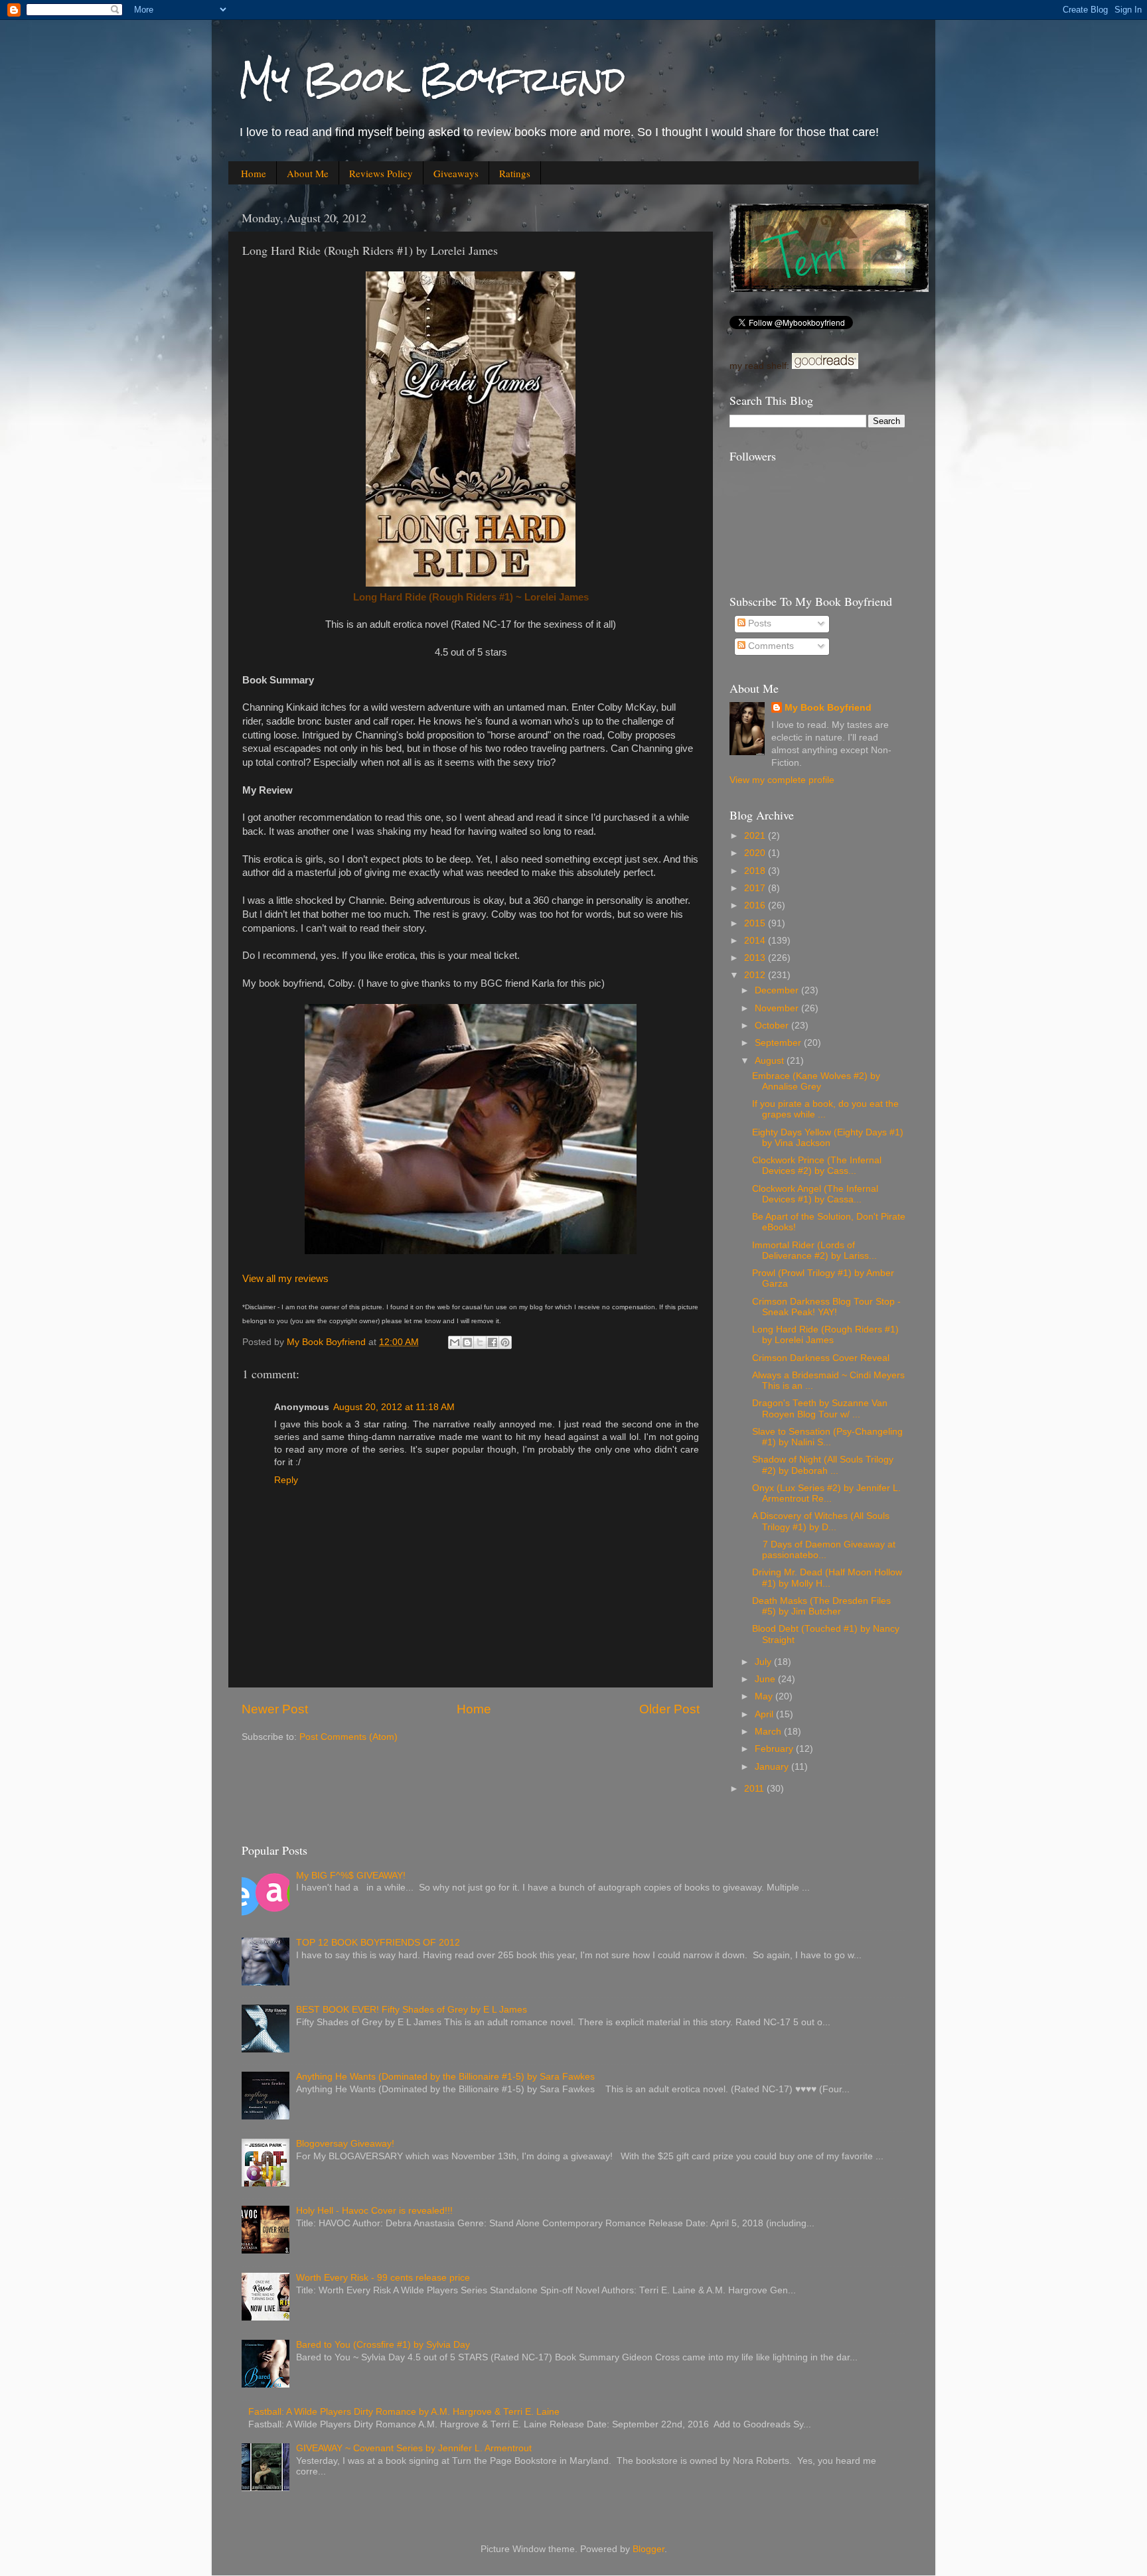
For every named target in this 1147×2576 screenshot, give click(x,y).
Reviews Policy (381, 173)
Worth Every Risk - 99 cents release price (383, 2278)
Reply (286, 1480)
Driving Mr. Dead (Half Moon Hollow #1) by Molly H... (827, 1578)
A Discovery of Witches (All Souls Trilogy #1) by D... (821, 1521)
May (765, 1696)
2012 (756, 975)
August (771, 1061)
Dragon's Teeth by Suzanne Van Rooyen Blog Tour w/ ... (820, 1408)
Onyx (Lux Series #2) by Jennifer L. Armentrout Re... (826, 1493)
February (775, 1749)
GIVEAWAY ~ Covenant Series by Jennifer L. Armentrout (414, 2448)
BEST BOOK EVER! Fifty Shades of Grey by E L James (412, 2010)
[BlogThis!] (467, 1342)
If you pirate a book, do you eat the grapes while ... (825, 1109)
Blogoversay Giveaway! (345, 2144)
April (765, 1714)
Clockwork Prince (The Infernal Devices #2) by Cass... (817, 1166)
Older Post (669, 1709)
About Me (308, 173)
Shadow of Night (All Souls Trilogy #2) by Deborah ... (823, 1465)
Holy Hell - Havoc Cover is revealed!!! (374, 2211)
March (769, 1732)
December (778, 990)
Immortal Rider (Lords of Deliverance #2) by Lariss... (814, 1251)
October (773, 1026)
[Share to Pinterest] (505, 1342)
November (778, 1008)
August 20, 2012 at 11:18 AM (394, 1407)
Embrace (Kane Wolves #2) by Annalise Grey (816, 1081)
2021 (756, 836)
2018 (756, 871)
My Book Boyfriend (432, 79)
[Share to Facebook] (493, 1342)
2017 (756, 888)
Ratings (515, 173)
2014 (756, 941)
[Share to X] (480, 1342)
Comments (770, 646)
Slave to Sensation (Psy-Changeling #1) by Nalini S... (827, 1437)
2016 (756, 905)
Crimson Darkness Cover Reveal (821, 1358)
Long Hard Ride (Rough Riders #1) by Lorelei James (825, 1335)
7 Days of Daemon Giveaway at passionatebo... (824, 1550)
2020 (756, 853)
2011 (755, 1789)
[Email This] (455, 1342)
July (764, 1662)
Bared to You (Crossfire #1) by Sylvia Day (383, 2345)
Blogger (649, 2549)
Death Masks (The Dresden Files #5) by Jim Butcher (821, 1606)
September (779, 1043)
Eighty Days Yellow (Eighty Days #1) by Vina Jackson (828, 1138)
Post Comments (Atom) (348, 1737)
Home (254, 173)
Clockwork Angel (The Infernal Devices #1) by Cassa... (815, 1194)
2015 (756, 923)
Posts (758, 623)
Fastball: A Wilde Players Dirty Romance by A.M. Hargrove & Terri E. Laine (404, 2412)
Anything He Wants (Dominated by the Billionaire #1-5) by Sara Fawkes (445, 2077)
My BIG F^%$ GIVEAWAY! (351, 1876)
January (773, 1767)
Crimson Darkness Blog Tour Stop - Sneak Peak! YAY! (826, 1307)
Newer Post (275, 1709)
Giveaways (456, 173)
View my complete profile (782, 780)
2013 (756, 958)
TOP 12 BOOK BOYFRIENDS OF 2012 (378, 1943)
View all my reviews (285, 1279)
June (766, 1679)
